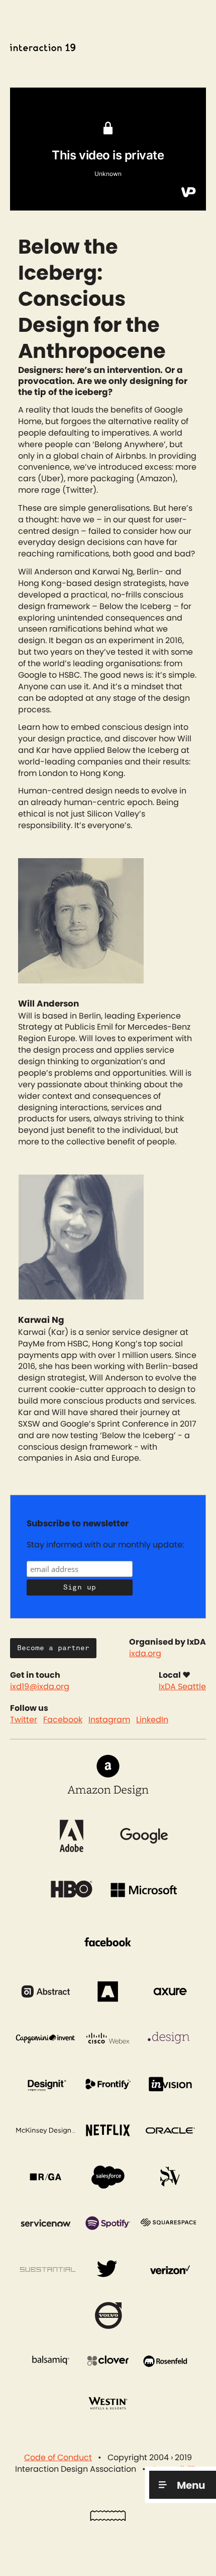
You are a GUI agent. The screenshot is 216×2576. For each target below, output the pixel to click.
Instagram (109, 1720)
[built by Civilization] (108, 2518)
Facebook (63, 1720)
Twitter (24, 1720)
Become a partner (53, 1648)
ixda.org (145, 1654)
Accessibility (177, 2469)
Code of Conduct (58, 2458)
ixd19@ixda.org (40, 1687)
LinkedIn (152, 1720)
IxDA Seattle (182, 1687)
